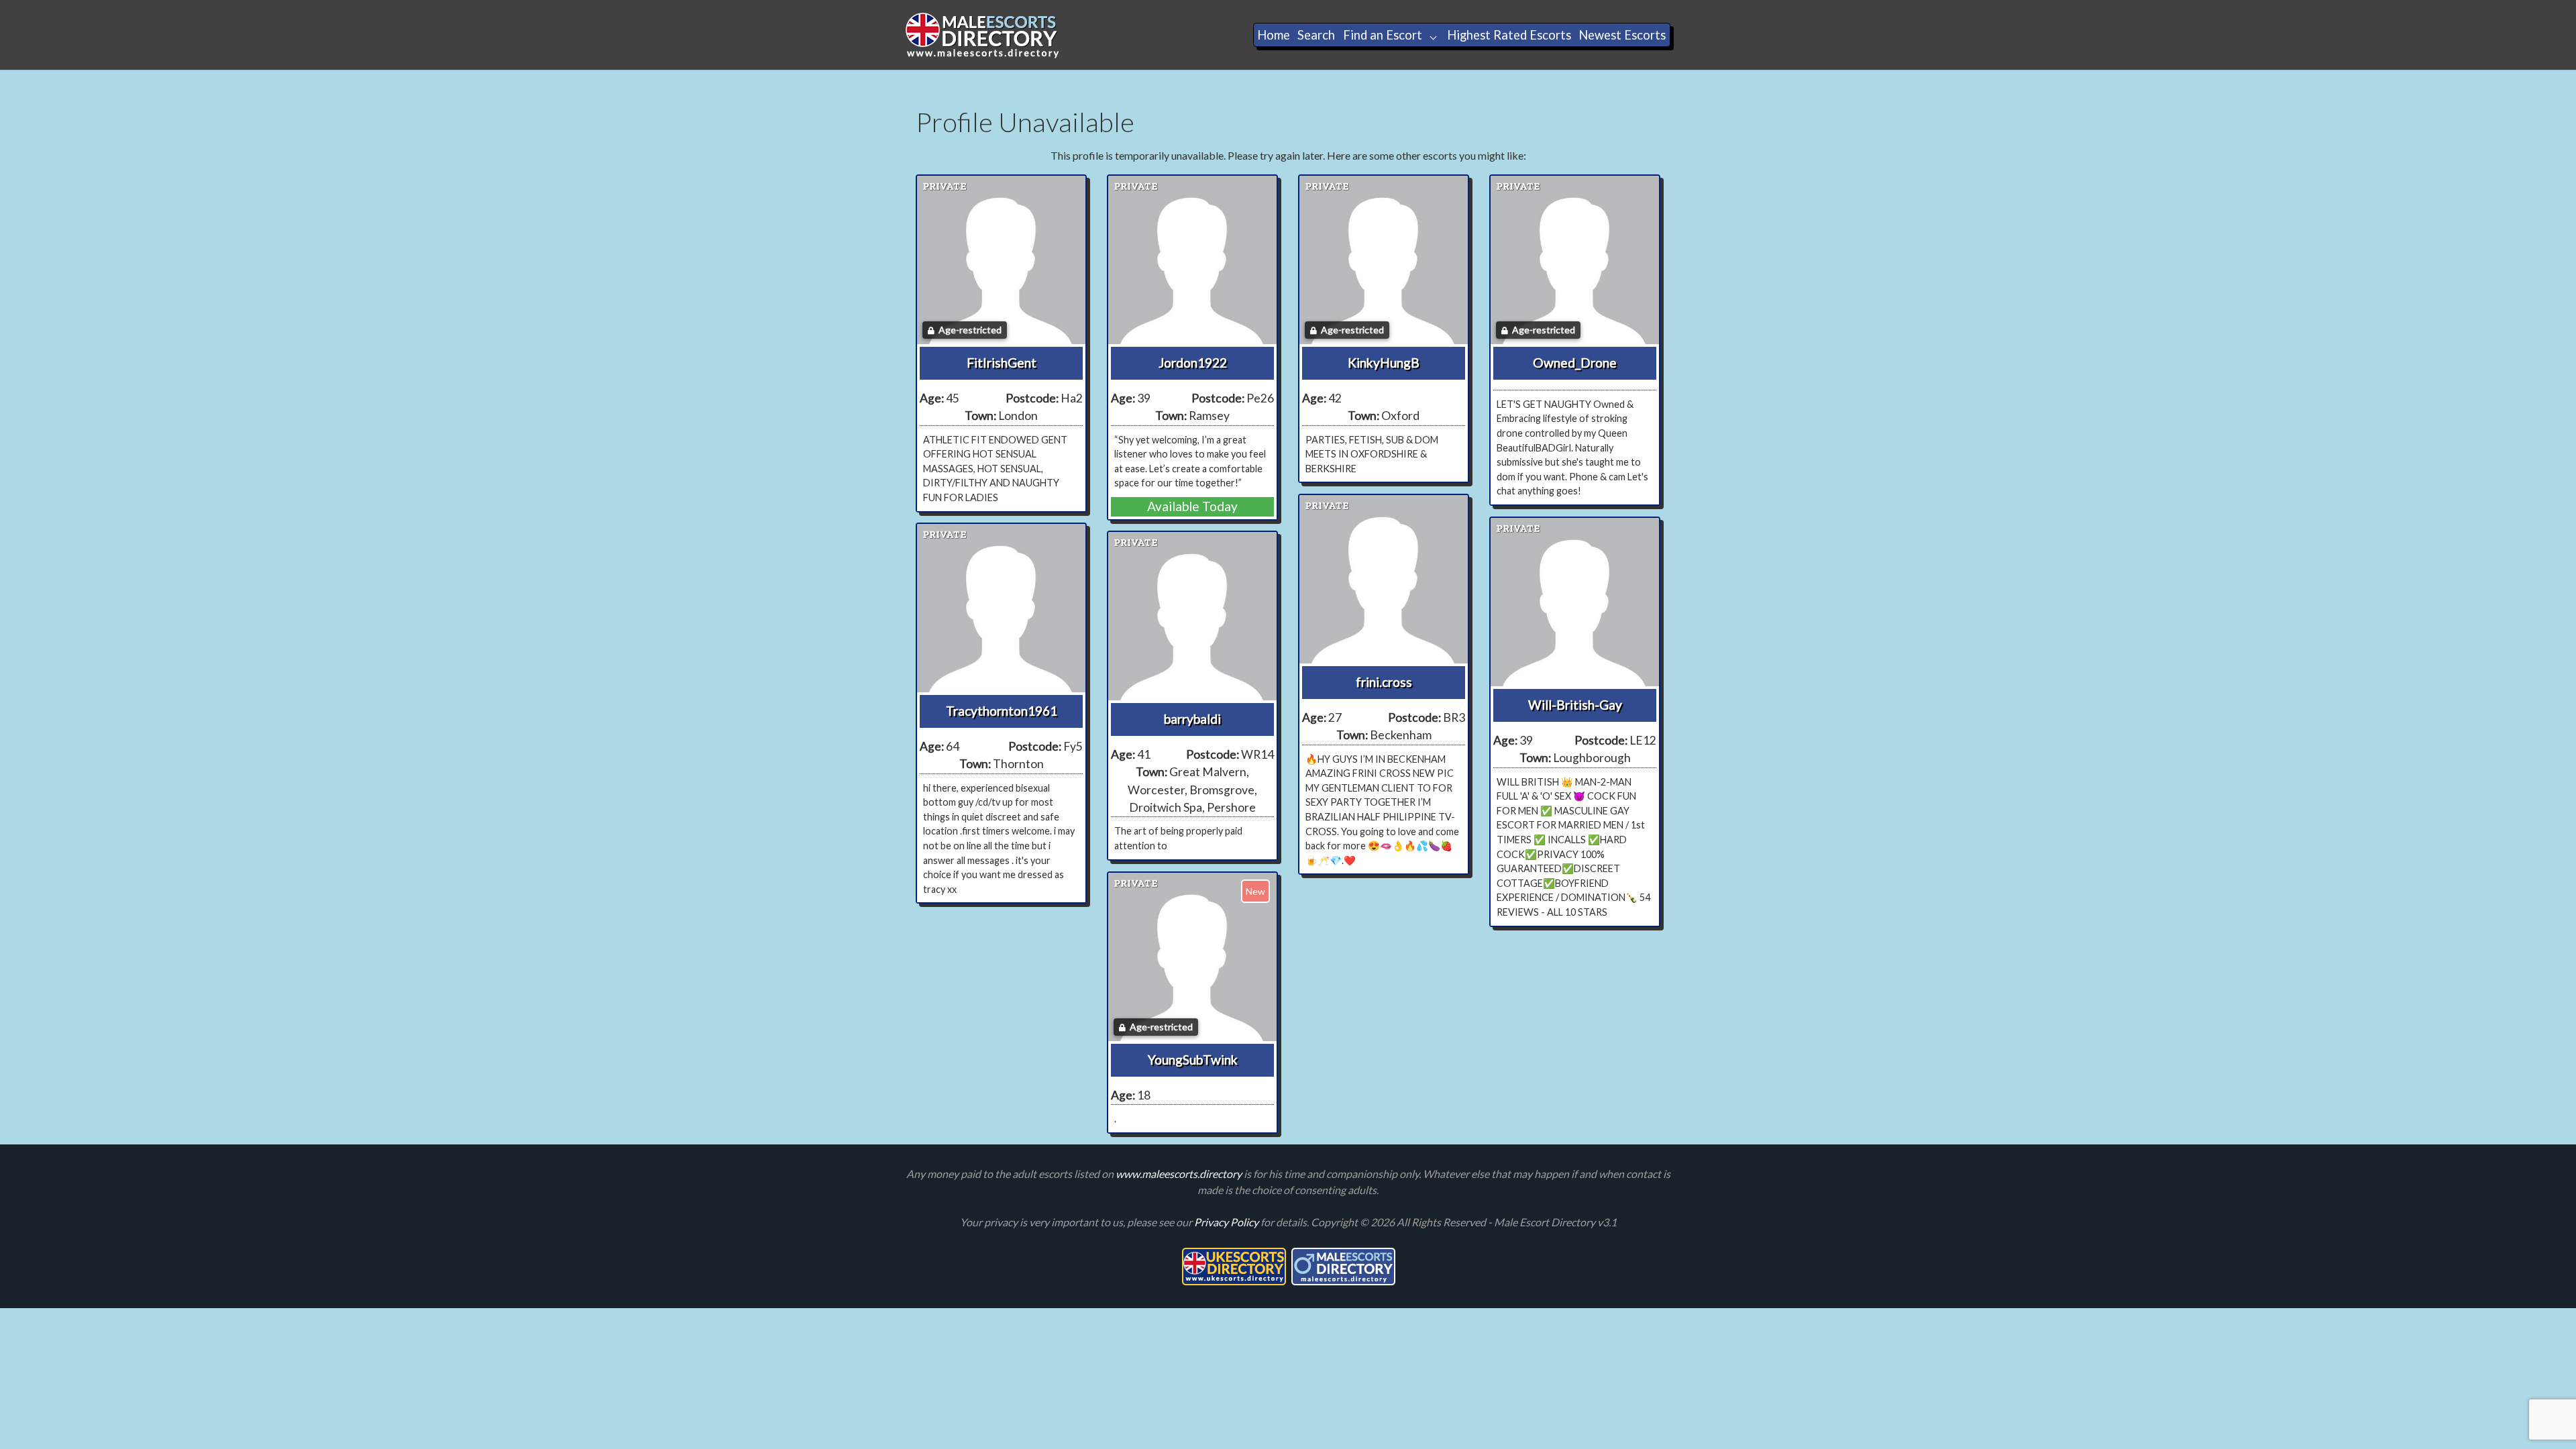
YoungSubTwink (1193, 1060)
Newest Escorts (1622, 35)
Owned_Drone (1575, 363)
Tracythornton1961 (1002, 711)
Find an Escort (1383, 35)
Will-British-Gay (1575, 705)
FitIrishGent (1002, 363)
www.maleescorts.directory (1180, 1174)
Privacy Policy (1227, 1222)
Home (1274, 35)
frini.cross (1384, 682)
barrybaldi (1192, 719)
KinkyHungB (1384, 363)
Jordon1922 (1193, 363)
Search (1316, 35)
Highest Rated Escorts (1509, 35)
